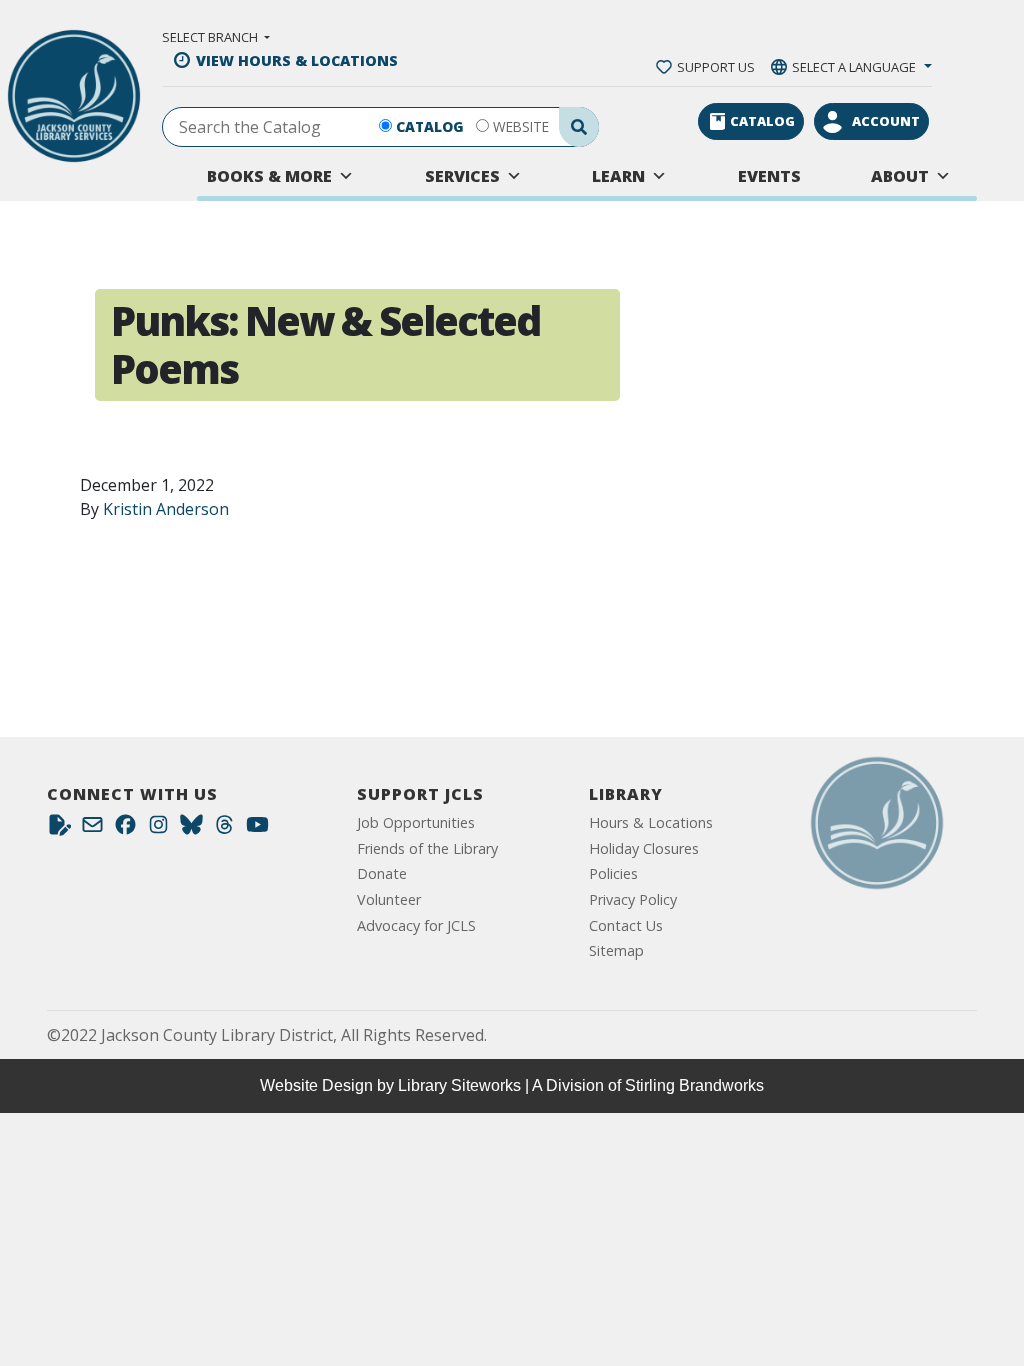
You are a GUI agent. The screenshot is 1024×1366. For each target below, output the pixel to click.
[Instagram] (158, 829)
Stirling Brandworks (694, 1085)
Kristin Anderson (166, 509)
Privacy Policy (633, 899)
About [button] (900, 176)
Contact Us (626, 925)
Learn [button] (618, 176)
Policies (613, 873)
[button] (216, 37)
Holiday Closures (644, 848)
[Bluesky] (191, 829)
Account (886, 121)
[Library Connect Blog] (59, 829)
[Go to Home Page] (877, 823)
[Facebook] (125, 829)
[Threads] (224, 829)
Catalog (430, 126)
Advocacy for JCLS (416, 925)
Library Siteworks (459, 1085)
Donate (382, 873)
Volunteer (389, 899)
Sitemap (616, 950)
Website (521, 126)
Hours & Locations (651, 822)
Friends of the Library (427, 848)
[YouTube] (257, 829)
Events (769, 176)
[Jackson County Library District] (74, 96)
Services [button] (462, 176)
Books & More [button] (269, 176)
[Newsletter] (92, 829)
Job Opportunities (416, 822)
